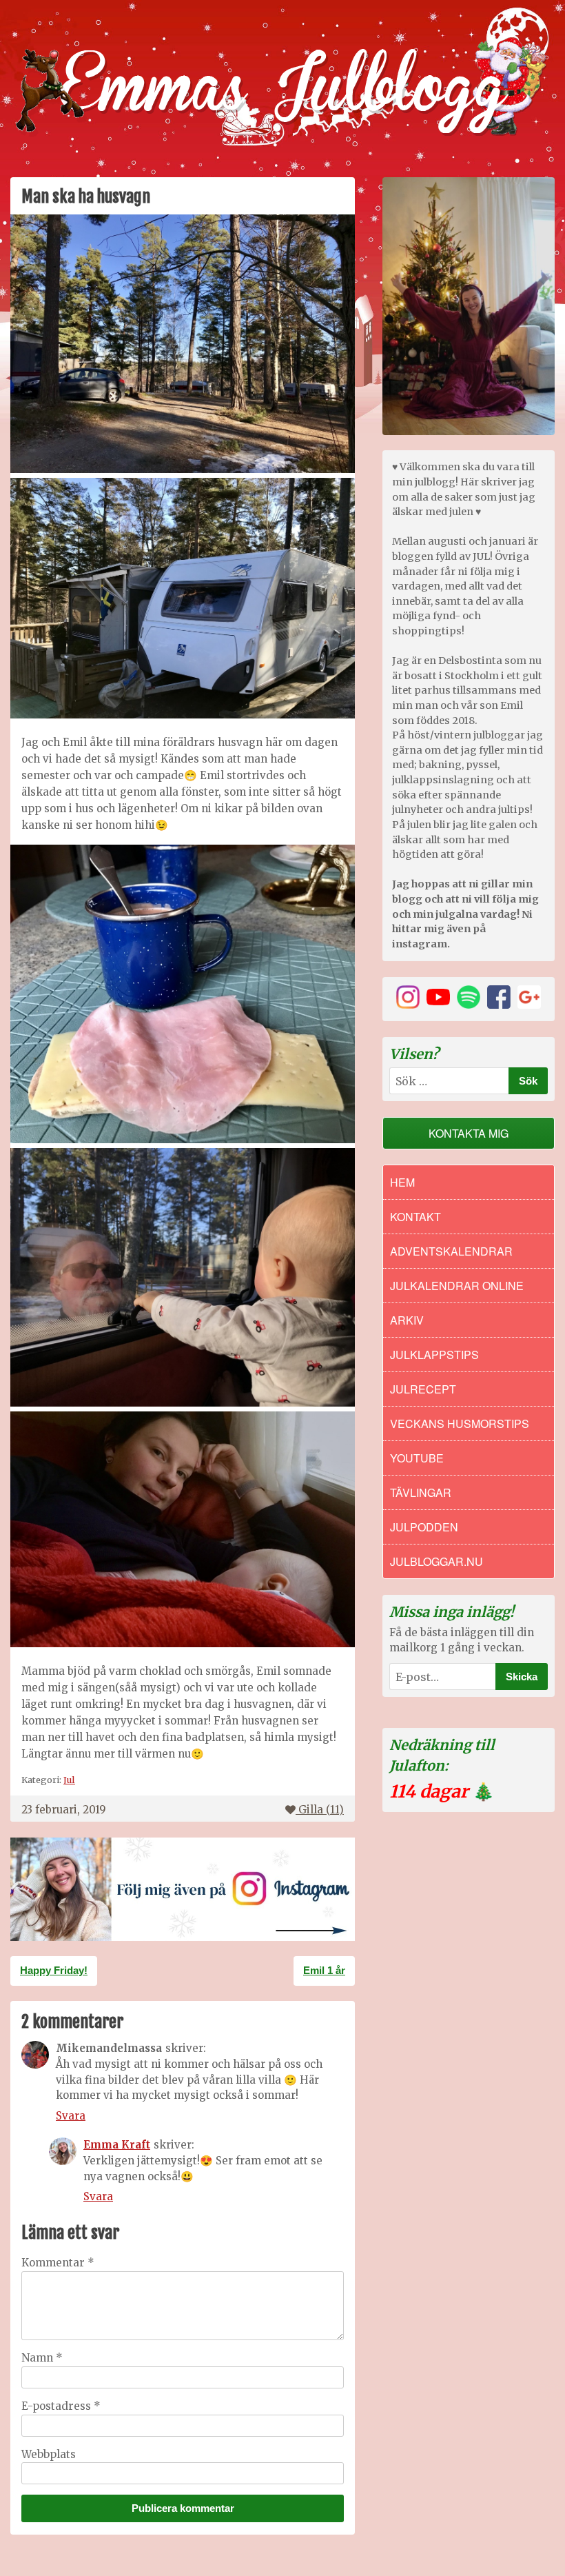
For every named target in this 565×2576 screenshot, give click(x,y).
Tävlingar (421, 1492)
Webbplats (49, 2454)
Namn (42, 2358)
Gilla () (321, 1810)
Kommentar (58, 2263)
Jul (69, 1780)
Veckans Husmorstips (460, 1423)
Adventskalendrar (451, 1251)
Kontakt (415, 1217)
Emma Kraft (117, 2145)
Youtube (417, 1458)
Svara (71, 2116)
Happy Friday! (54, 1970)
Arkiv (407, 1320)
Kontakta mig (469, 1133)
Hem (402, 1182)
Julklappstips (434, 1355)
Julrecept (423, 1389)
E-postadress (61, 2406)
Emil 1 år (324, 1970)
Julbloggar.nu (436, 1561)
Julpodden (424, 1527)
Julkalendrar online (457, 1286)
